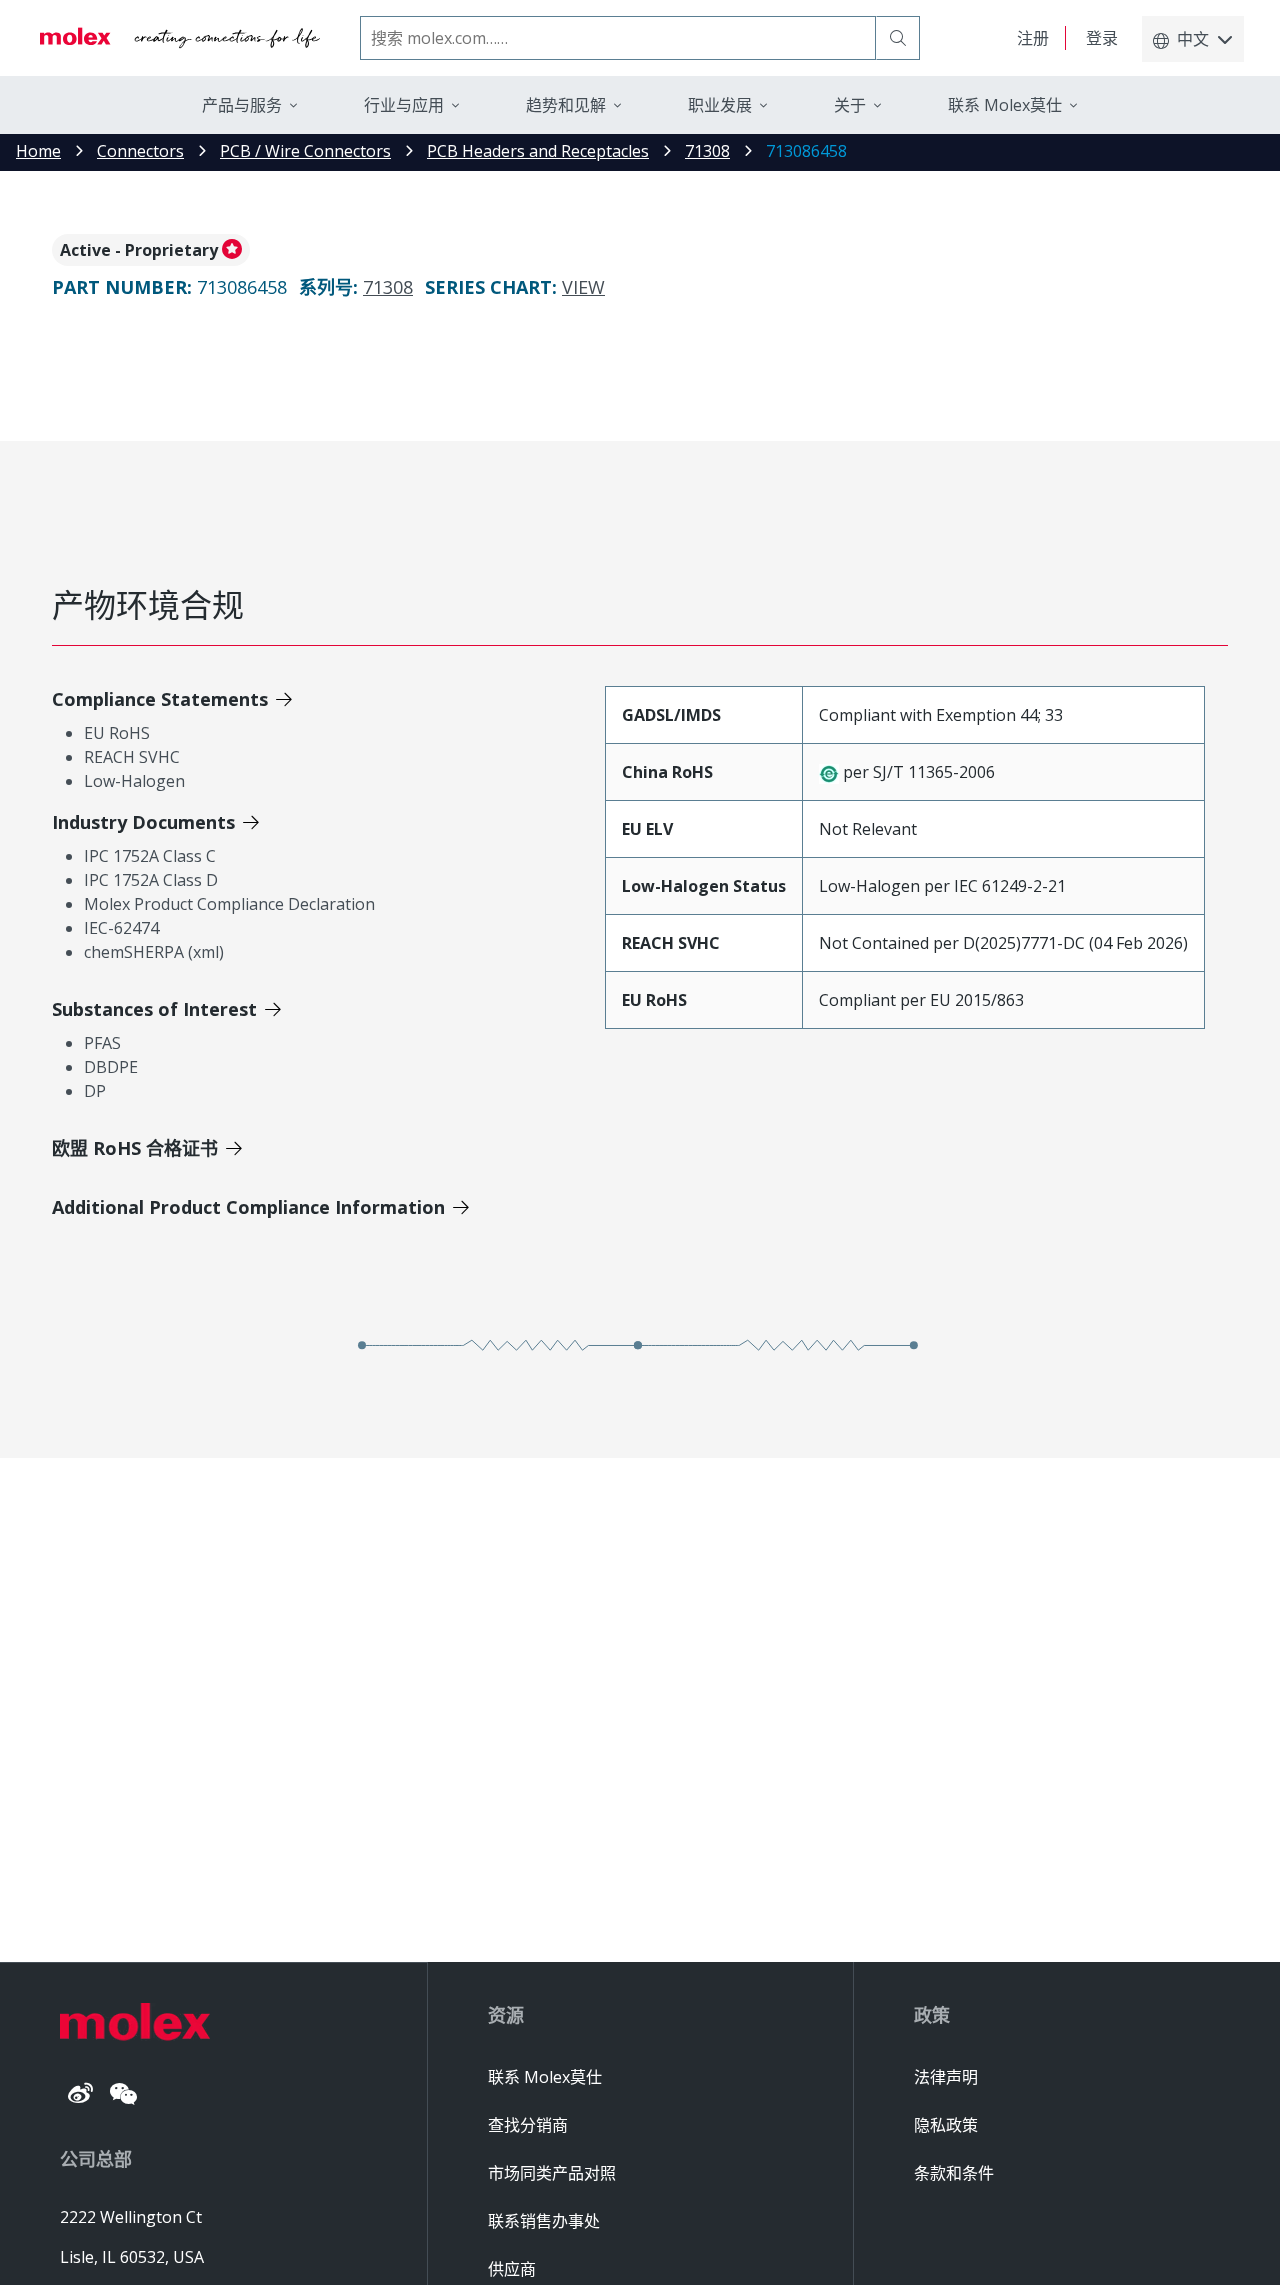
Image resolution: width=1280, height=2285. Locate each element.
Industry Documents (143, 822)
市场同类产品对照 (552, 2173)
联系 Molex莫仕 (545, 2077)
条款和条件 (954, 2173)
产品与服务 (242, 105)
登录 (1102, 38)
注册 (1033, 38)
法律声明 (946, 2077)
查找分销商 (528, 2125)
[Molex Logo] (180, 38)
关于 (850, 105)
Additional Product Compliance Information (248, 1207)
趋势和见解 (566, 105)
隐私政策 (946, 2125)
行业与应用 (404, 105)
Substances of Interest (154, 1009)
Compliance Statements (160, 699)
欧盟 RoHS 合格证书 (135, 1148)
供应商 (512, 2269)
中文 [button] (1193, 39)
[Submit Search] (898, 38)
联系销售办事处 (544, 2221)
